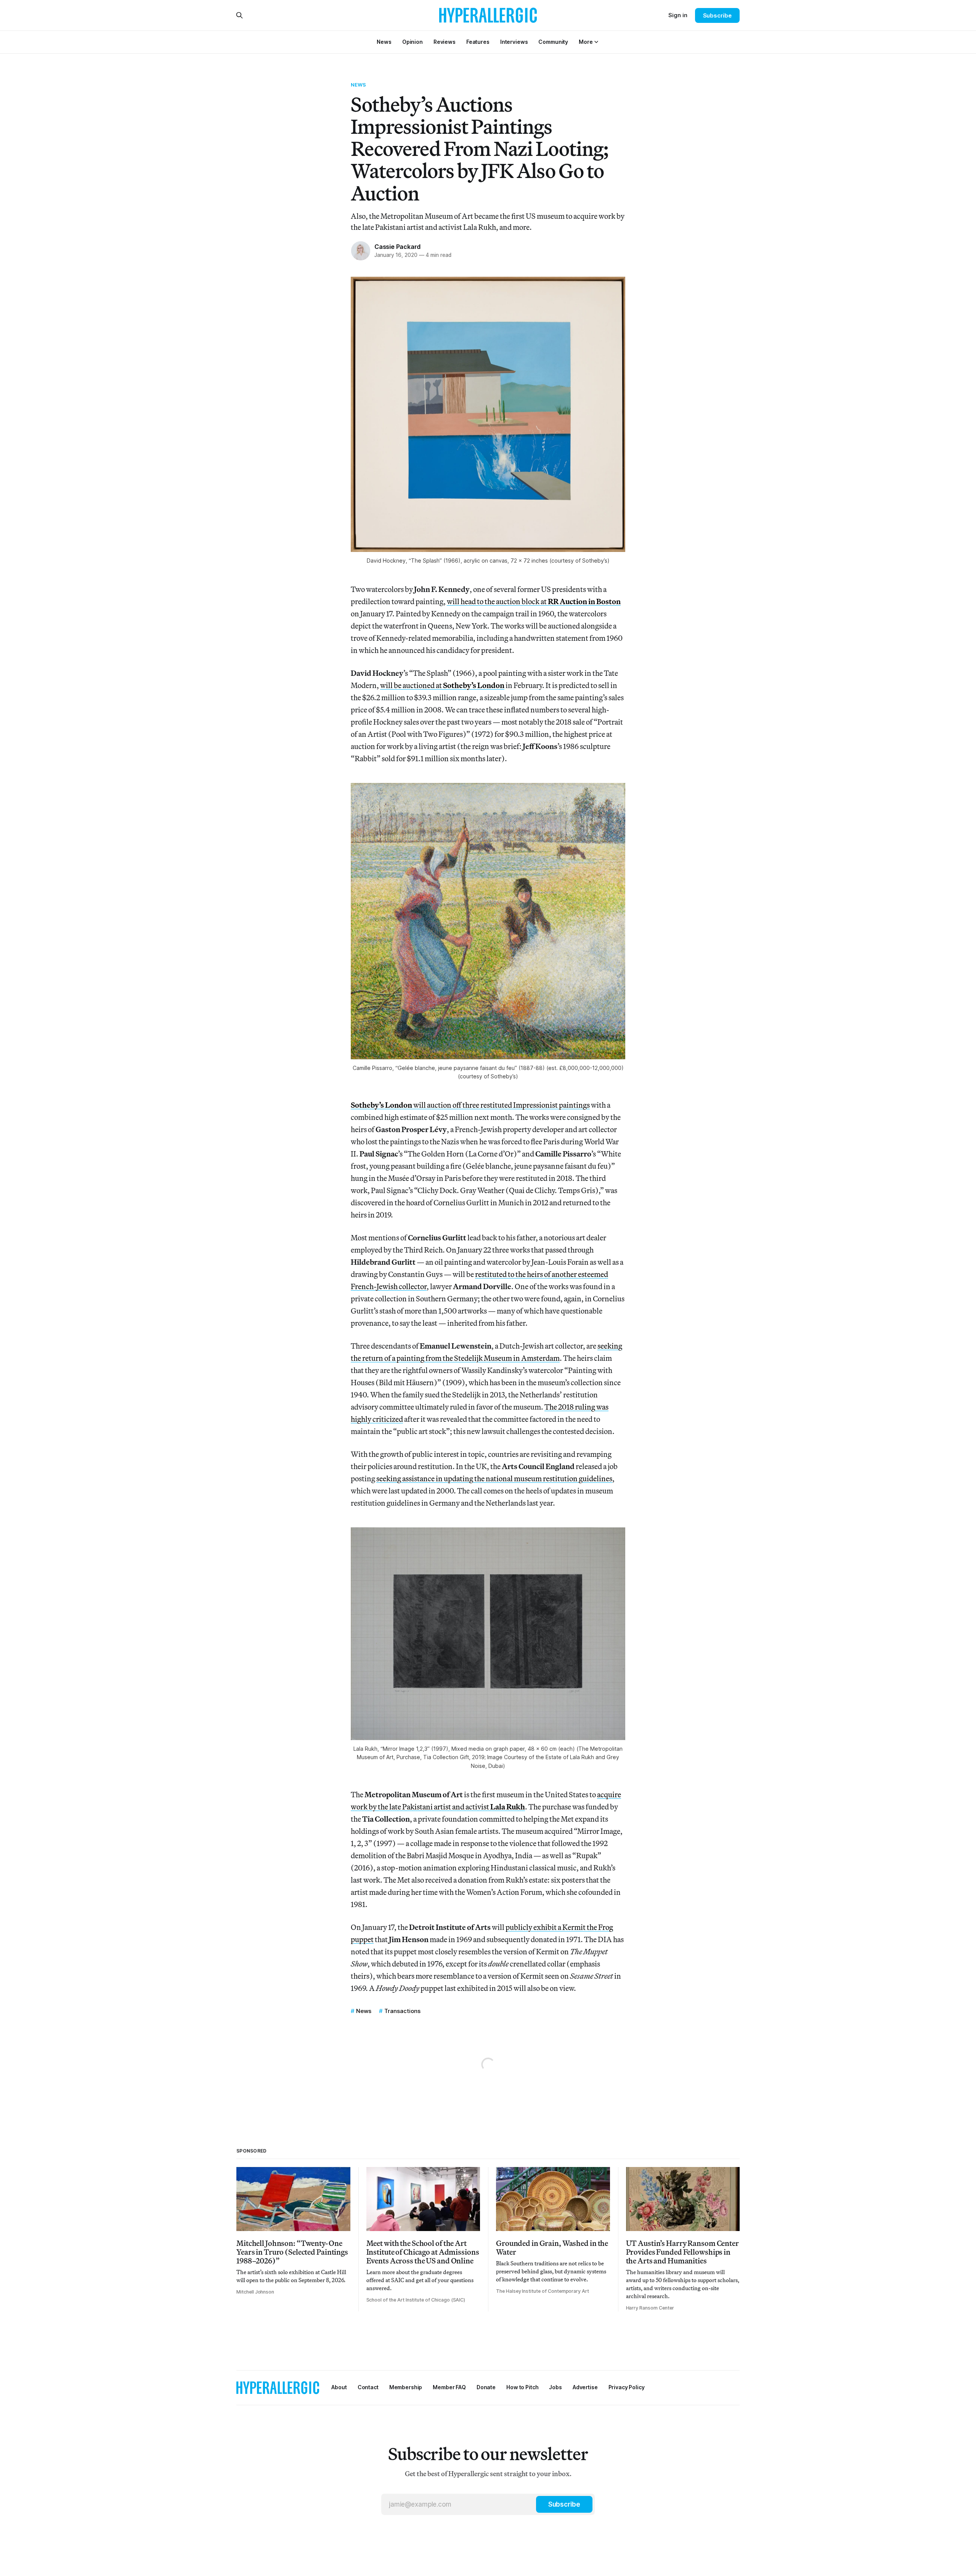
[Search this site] (239, 15)
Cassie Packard (397, 247)
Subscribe (717, 15)
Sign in (678, 15)
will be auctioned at (442, 685)
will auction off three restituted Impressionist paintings (470, 1105)
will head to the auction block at (534, 601)
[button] (586, 42)
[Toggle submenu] (596, 42)
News (359, 85)
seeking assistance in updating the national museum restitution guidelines (494, 1478)
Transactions (402, 2011)
